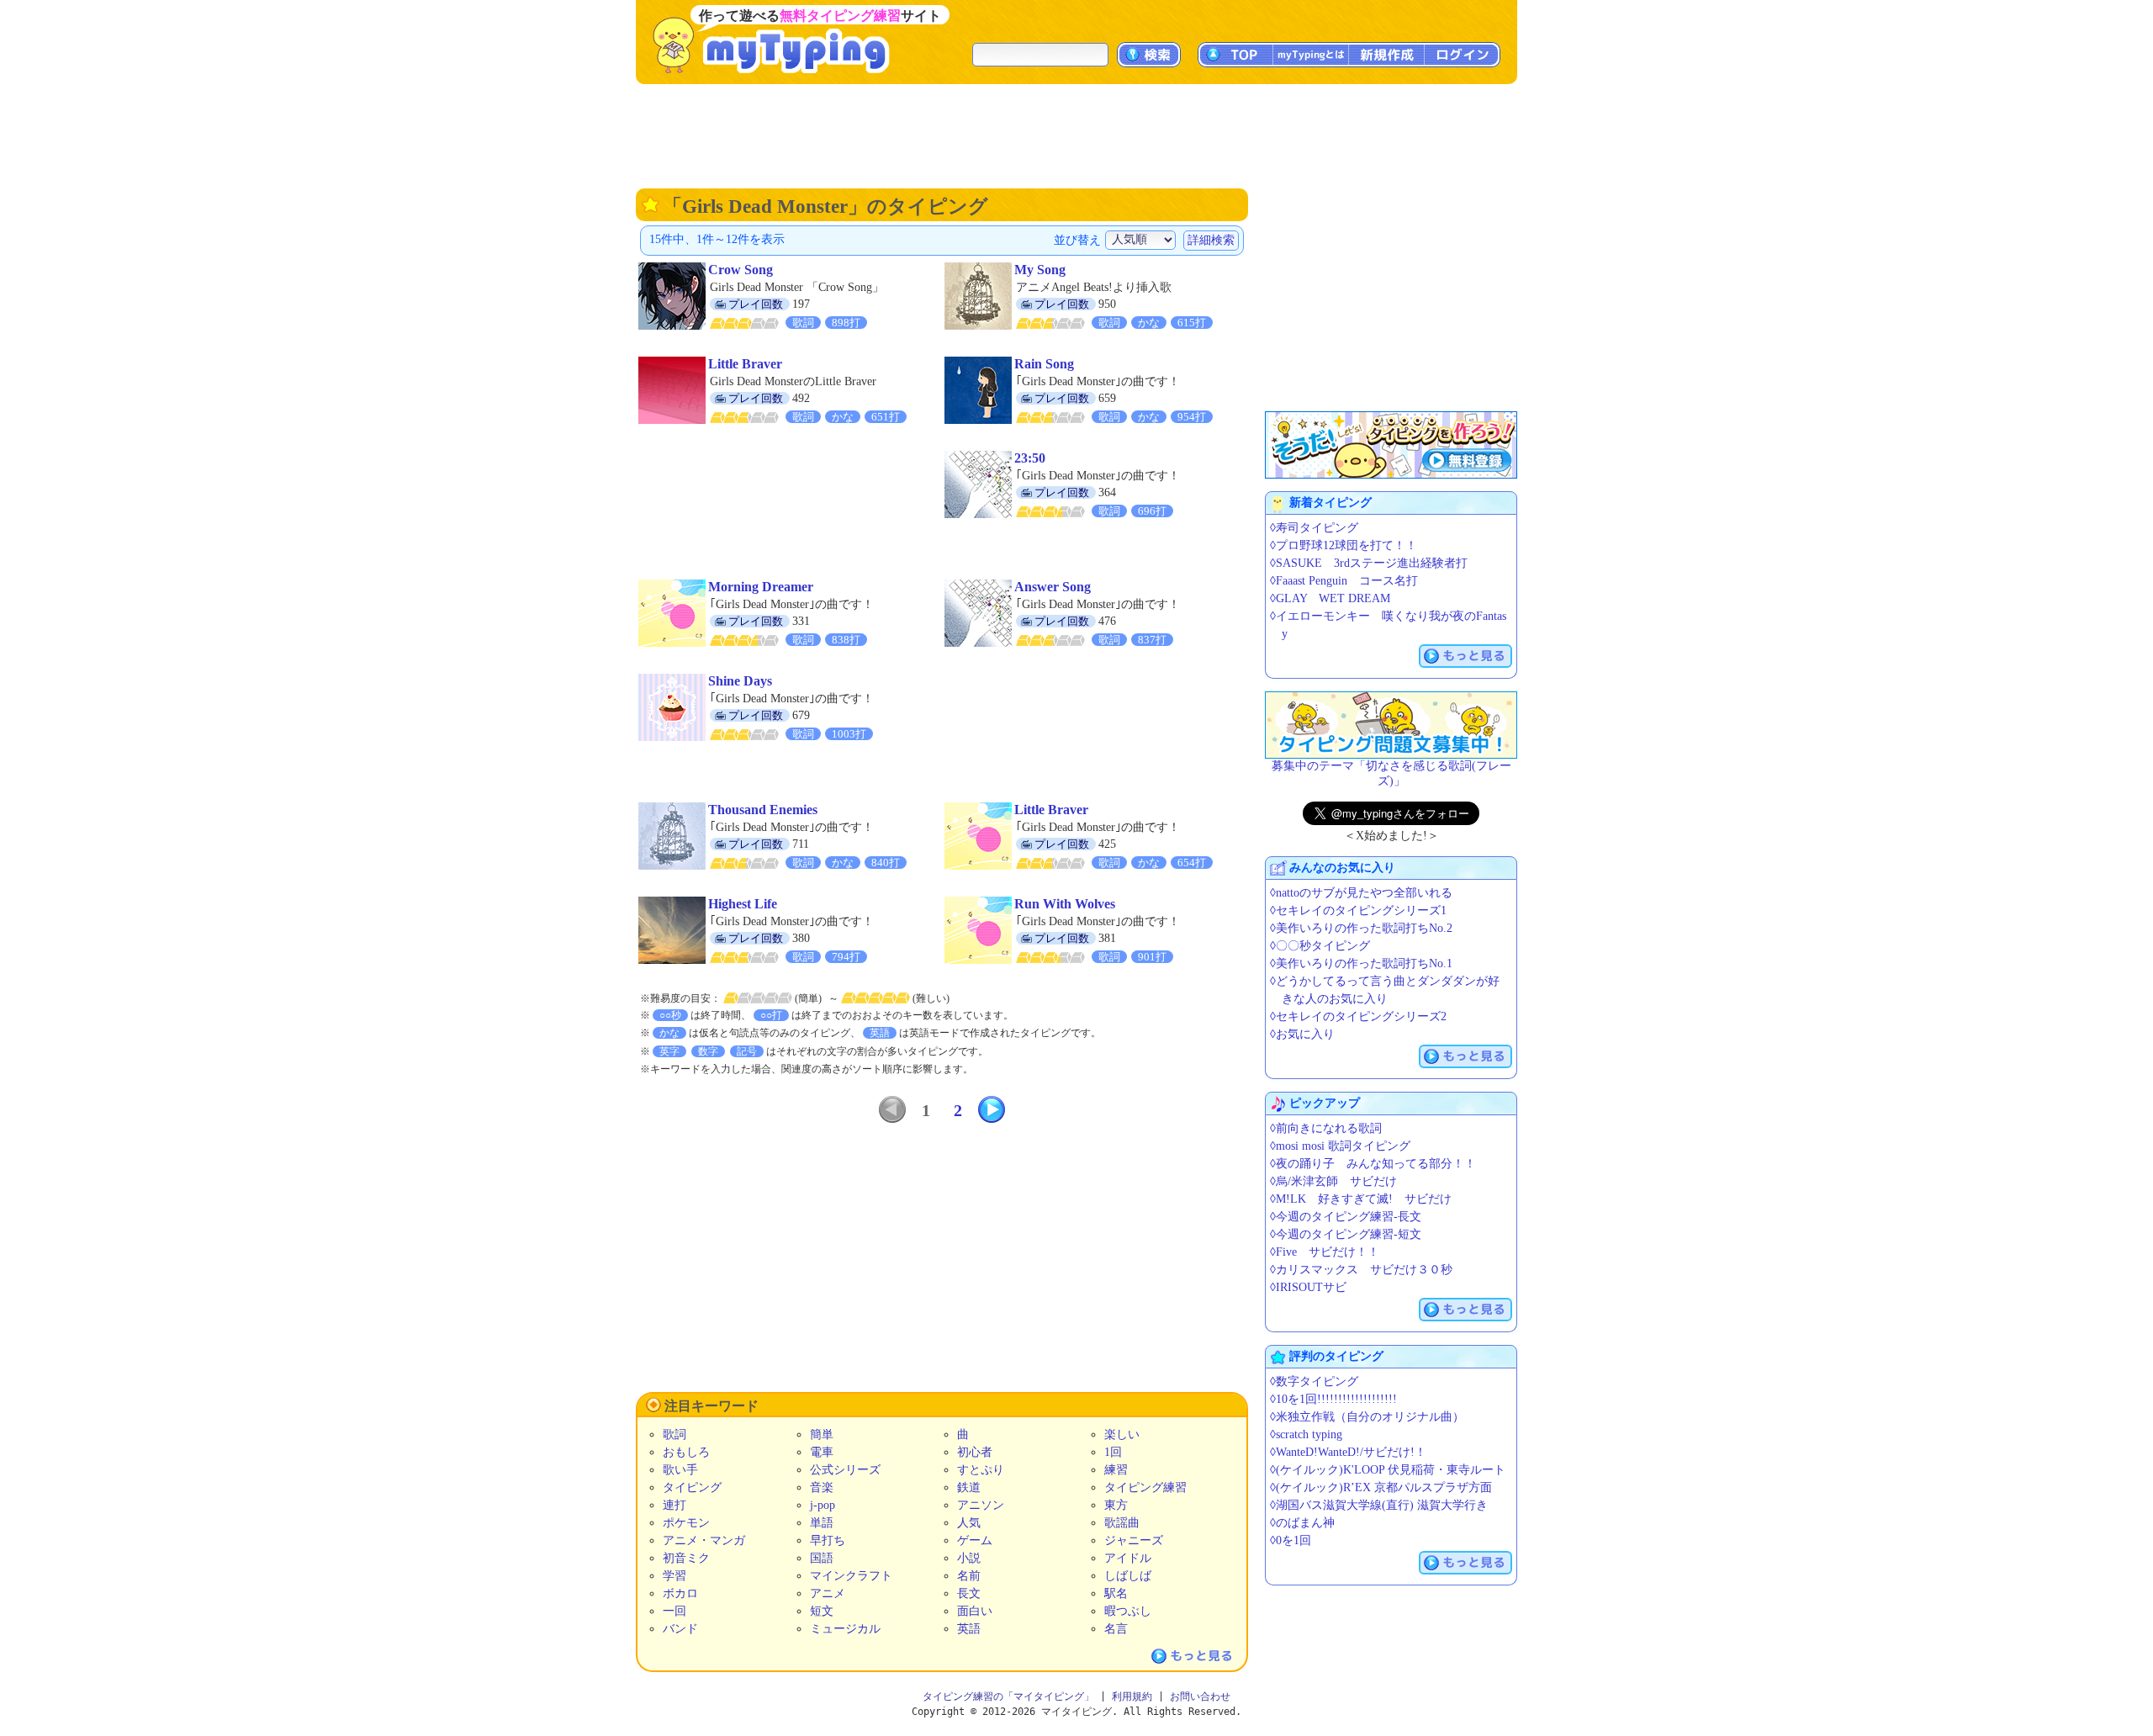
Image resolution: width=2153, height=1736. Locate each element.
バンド (680, 1629)
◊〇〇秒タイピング (1320, 946)
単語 (822, 1523)
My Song (1040, 270)
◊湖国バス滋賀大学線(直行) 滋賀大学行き (1379, 1505)
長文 (969, 1593)
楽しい (1122, 1434)
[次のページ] (992, 1109)
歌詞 (674, 1434)
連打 (674, 1505)
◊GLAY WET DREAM (1330, 598)
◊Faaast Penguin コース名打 (1344, 581)
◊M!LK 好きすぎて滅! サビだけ (1361, 1199)
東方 (1116, 1505)
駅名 (1116, 1593)
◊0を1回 (1291, 1540)
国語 (822, 1558)
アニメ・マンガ (704, 1540)
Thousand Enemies (763, 810)
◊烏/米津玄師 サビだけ (1333, 1181)
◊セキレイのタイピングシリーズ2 (1358, 1016)
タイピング (692, 1487)
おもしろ (686, 1452)
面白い (975, 1611)
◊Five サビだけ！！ (1325, 1252)
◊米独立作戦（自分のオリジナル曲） (1367, 1417)
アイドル (1128, 1558)
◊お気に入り (1302, 1034)
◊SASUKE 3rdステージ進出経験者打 (1369, 563)
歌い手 (680, 1470)
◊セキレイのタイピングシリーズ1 (1358, 910)
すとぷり (981, 1470)
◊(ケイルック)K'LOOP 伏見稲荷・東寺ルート (1388, 1470)
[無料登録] (1391, 445)
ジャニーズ (1134, 1540)
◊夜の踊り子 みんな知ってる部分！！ (1373, 1164)
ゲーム (975, 1540)
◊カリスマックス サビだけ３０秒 (1361, 1270)
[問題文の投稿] (1391, 725)
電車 (822, 1452)
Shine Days (740, 681)
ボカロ (680, 1593)
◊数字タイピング (1314, 1381)
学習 (674, 1576)
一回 (674, 1611)
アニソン (981, 1505)
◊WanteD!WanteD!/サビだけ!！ (1348, 1452)
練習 (1116, 1470)
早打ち (828, 1540)
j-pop (823, 1505)
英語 (969, 1629)
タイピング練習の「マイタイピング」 (1008, 1696)
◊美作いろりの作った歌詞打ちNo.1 (1361, 963)
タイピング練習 (1145, 1487)
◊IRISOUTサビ (1308, 1287)
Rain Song (1044, 364)
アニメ (828, 1593)
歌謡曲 (1122, 1523)
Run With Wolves (1065, 904)
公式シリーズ (845, 1470)
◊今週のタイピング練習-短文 (1346, 1234)
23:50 (1030, 458)
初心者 (975, 1452)
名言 (1116, 1629)
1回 (1113, 1452)
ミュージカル (845, 1629)
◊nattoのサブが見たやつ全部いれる (1361, 893)
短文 (822, 1611)
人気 (969, 1523)
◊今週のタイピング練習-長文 (1346, 1217)
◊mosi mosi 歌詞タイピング (1340, 1146)
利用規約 (1132, 1696)
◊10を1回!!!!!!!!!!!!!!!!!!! (1333, 1399)
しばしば (1128, 1576)
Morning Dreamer (761, 587)
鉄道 (969, 1487)
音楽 (822, 1487)
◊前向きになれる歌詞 (1326, 1128)
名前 (969, 1576)
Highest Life (743, 904)
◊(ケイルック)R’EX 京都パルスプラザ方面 (1381, 1487)
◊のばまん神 (1302, 1523)
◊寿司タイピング (1314, 528)
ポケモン (686, 1523)
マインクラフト (851, 1576)
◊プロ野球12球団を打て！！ (1344, 545)
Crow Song (741, 270)
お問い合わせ (1200, 1696)
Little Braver (745, 364)
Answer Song (1053, 587)
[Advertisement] (1076, 135)
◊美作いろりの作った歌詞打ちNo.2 (1361, 928)
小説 (969, 1558)
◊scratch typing (1306, 1434)
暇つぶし (1128, 1611)
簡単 (822, 1434)
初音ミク (686, 1558)
